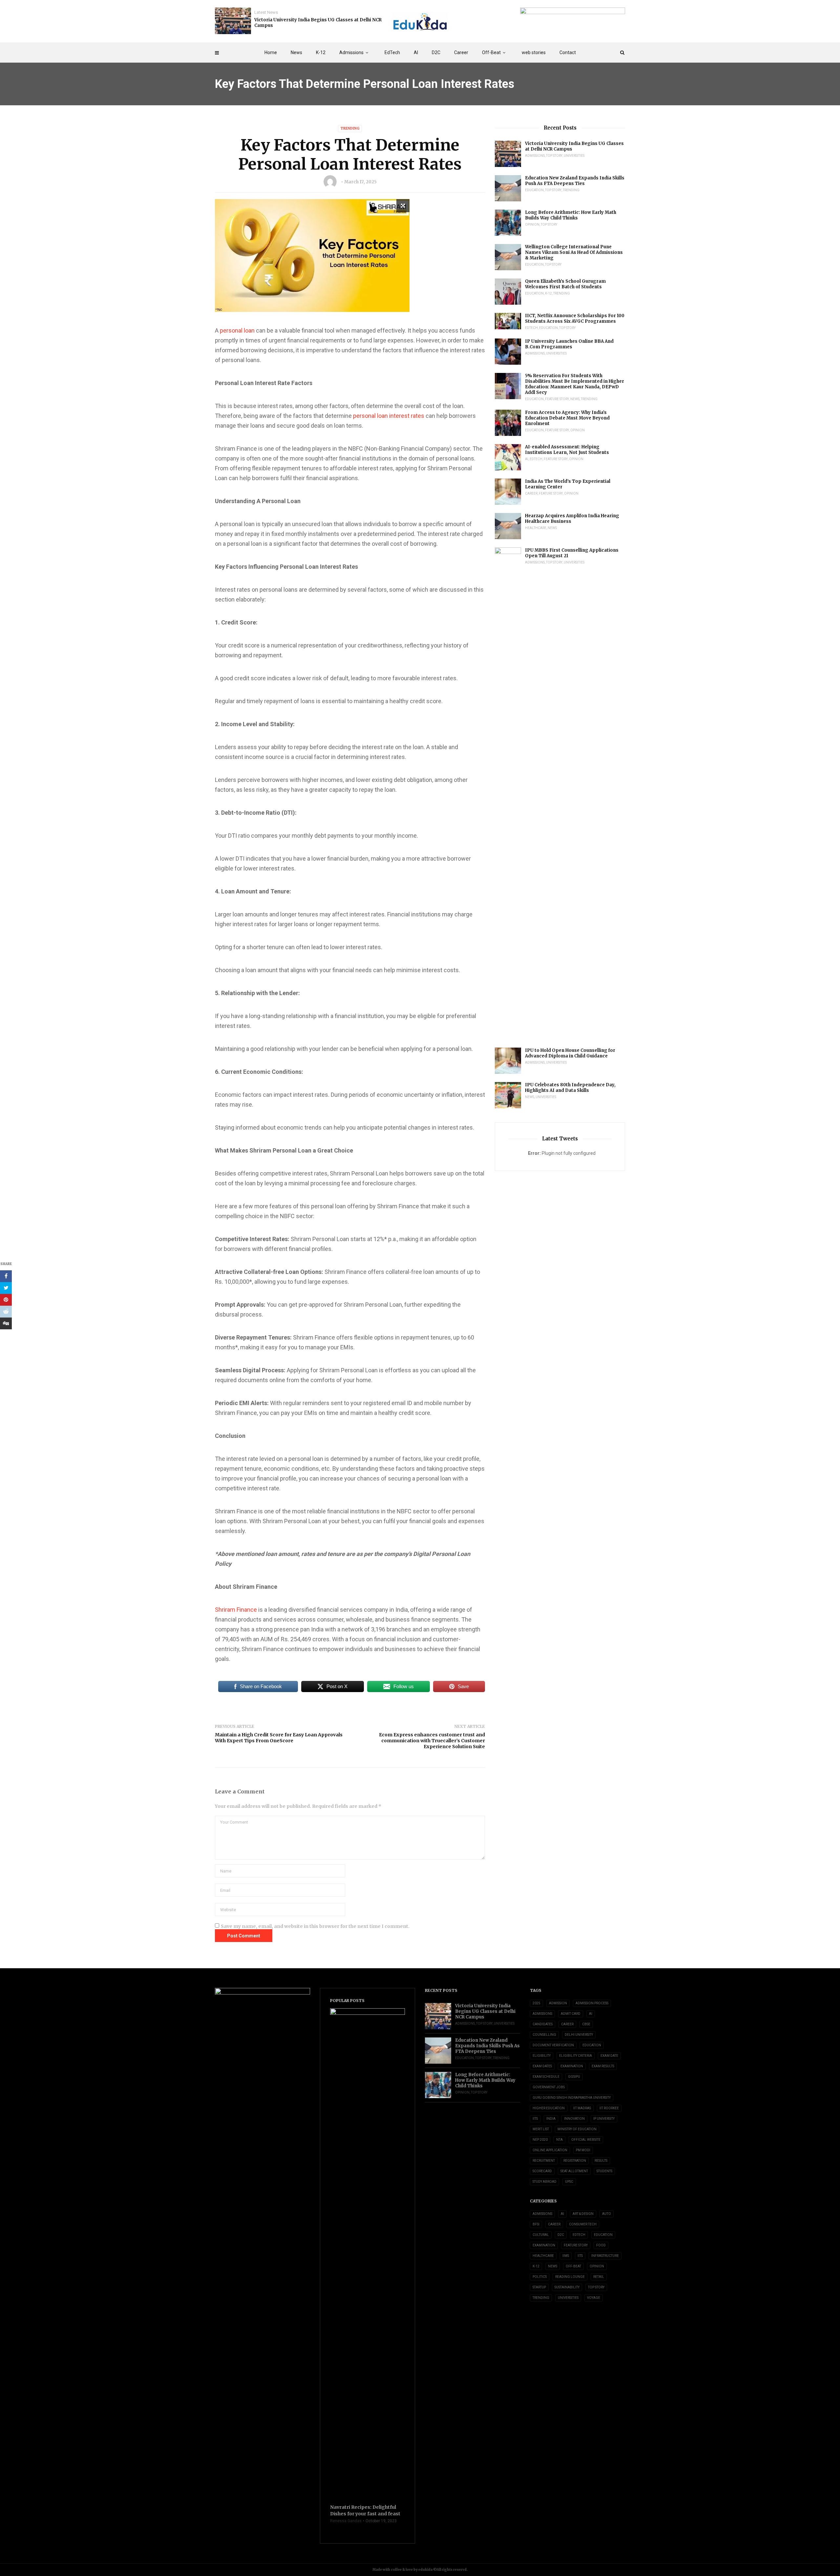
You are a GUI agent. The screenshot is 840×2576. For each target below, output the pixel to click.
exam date (609, 2056)
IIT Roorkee (609, 2108)
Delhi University (579, 2035)
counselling (544, 2035)
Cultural (541, 2235)
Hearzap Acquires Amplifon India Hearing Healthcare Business (572, 519)
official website (586, 2140)
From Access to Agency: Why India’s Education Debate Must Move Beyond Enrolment (567, 418)
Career (461, 52)
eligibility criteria (576, 2056)
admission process (592, 2003)
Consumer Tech (583, 2224)
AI (416, 52)
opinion (532, 225)
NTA (559, 2140)
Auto (607, 2214)
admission (558, 2003)
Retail (599, 2277)
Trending (350, 128)
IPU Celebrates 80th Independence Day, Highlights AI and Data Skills (570, 1088)
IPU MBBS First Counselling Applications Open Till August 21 (572, 553)
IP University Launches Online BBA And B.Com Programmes (569, 344)
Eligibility (542, 2056)
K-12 (321, 52)
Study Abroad (545, 2182)
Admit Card (571, 2014)
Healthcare (536, 528)
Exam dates (542, 2066)
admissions (542, 2014)
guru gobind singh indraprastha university (572, 2098)
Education (534, 190)
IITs (535, 2119)
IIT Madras (582, 2108)
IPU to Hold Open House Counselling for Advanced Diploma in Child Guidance (570, 1053)
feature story (557, 399)
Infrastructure (605, 2256)
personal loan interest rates (389, 416)
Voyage (594, 2298)
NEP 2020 (540, 2140)
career (567, 2024)
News (296, 52)
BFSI (536, 2224)
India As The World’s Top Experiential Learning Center (568, 484)
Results (601, 2161)
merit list (541, 2129)
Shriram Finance (236, 1610)
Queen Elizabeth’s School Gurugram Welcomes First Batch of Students (565, 284)
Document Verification (553, 2045)
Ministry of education (577, 2129)
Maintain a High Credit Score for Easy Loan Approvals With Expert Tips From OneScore (279, 1738)
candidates (543, 2024)
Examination (572, 2066)
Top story (554, 156)
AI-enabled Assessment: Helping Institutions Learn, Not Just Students (567, 450)
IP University (604, 2119)
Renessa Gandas (346, 2521)
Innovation (574, 2119)
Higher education (549, 2108)
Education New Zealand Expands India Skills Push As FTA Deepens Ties (575, 181)
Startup (539, 2287)
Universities (574, 156)
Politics (540, 2277)
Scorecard (542, 2171)
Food (601, 2245)
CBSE (586, 2024)
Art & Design (583, 2214)
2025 (536, 2003)
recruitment (544, 2161)
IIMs (566, 2256)
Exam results (603, 2066)
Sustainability (567, 2287)
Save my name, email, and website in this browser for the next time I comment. (315, 1926)
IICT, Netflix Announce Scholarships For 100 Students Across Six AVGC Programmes (575, 318)
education (592, 2045)
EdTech (392, 52)
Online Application (550, 2150)
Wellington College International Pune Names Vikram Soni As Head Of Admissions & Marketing (574, 252)
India (551, 2119)
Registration (575, 2161)
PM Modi (583, 2150)
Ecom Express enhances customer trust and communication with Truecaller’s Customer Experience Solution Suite (432, 1741)
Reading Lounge (570, 2277)
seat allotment (574, 2171)
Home (271, 52)
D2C (436, 52)
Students (604, 2171)
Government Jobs (549, 2087)
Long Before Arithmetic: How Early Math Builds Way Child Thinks (571, 215)
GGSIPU (574, 2077)
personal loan (237, 330)
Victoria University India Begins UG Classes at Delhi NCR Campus (318, 23)
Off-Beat (491, 52)
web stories (534, 52)
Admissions (351, 52)
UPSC (569, 2182)
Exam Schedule (546, 2077)
